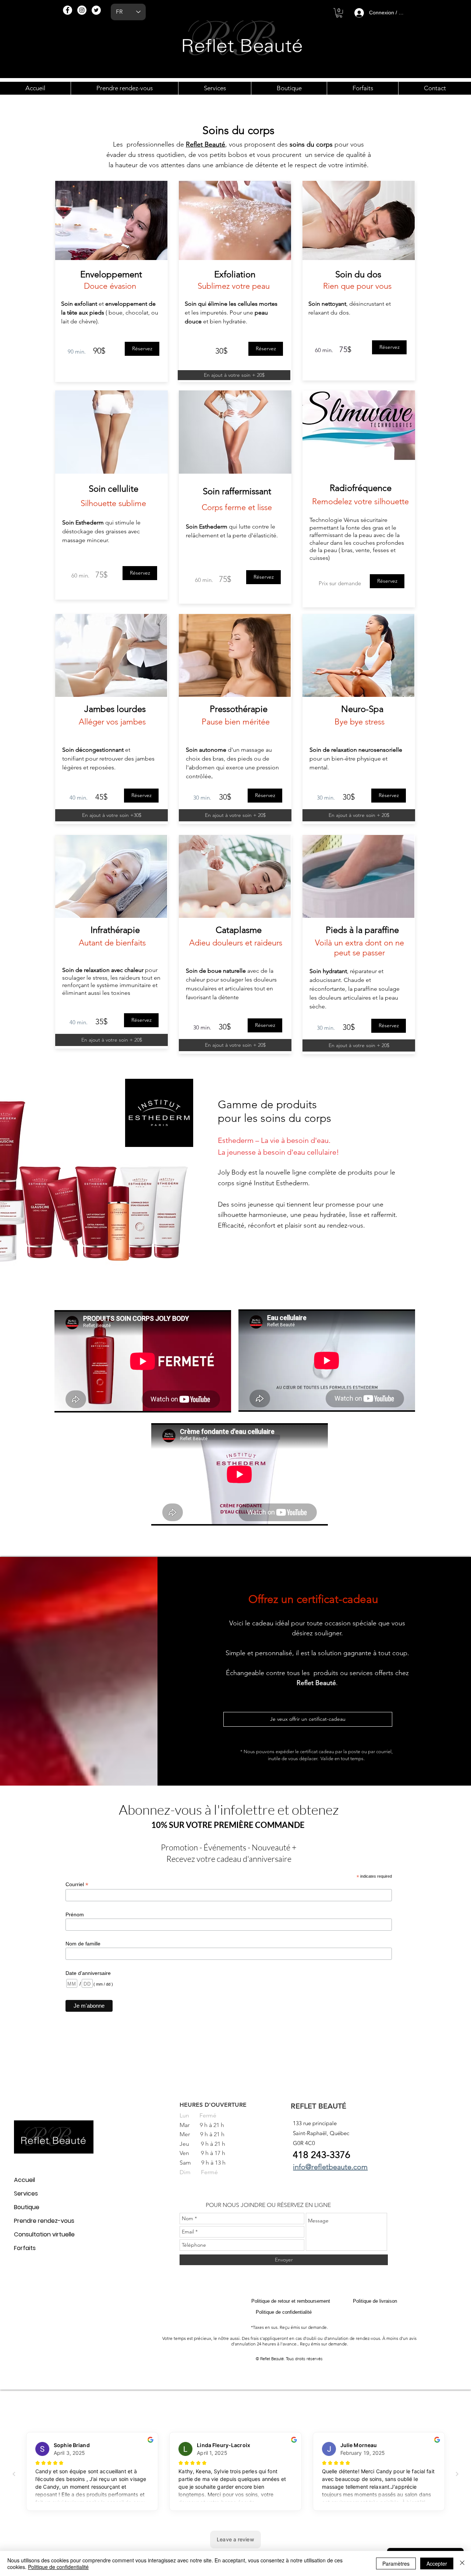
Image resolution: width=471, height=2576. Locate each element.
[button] (339, 13)
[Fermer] (462, 2563)
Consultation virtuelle (44, 2234)
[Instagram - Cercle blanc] (82, 10)
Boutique (27, 2207)
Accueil (24, 2180)
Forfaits (25, 2248)
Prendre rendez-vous (44, 2221)
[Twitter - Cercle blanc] (96, 10)
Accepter (437, 2563)
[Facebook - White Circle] (68, 10)
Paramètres (396, 2563)
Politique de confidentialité (58, 2567)
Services (26, 2194)
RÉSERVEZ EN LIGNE (304, 2205)
